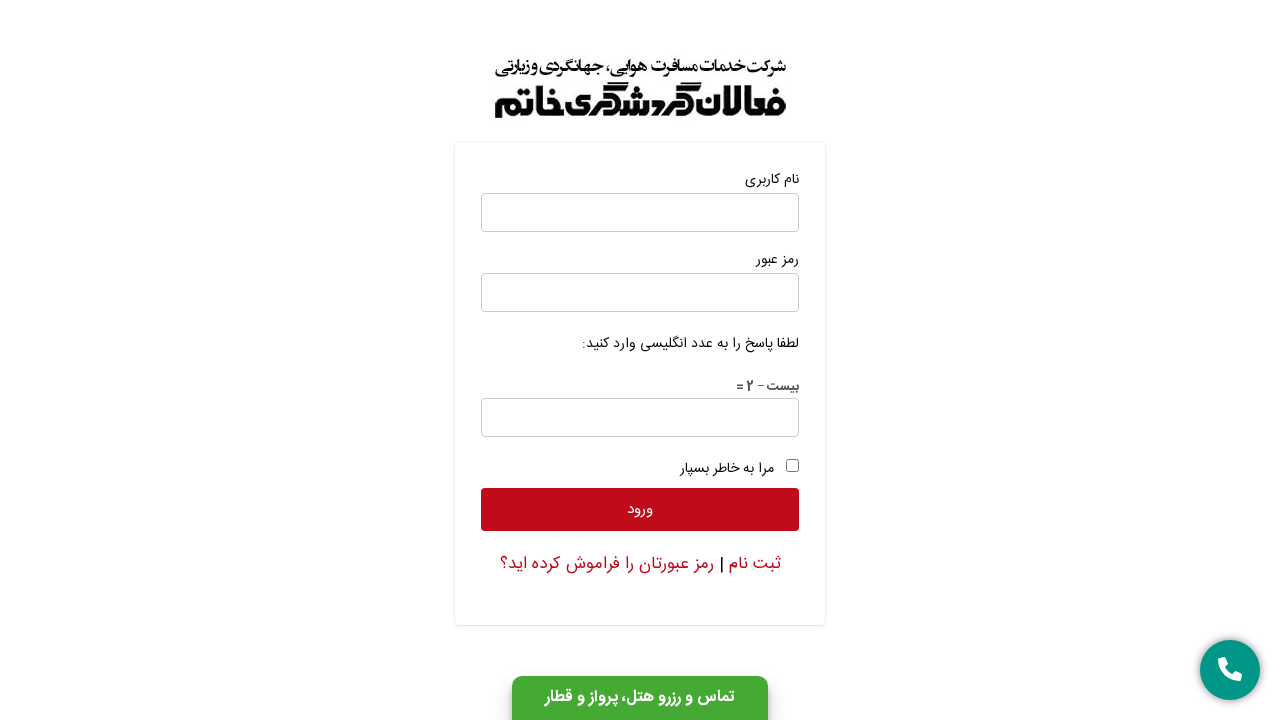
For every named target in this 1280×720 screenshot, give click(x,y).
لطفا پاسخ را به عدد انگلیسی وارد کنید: (690, 344)
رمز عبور (777, 260)
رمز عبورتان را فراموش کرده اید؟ (607, 564)
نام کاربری (772, 180)
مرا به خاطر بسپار (727, 469)
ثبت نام (755, 564)
